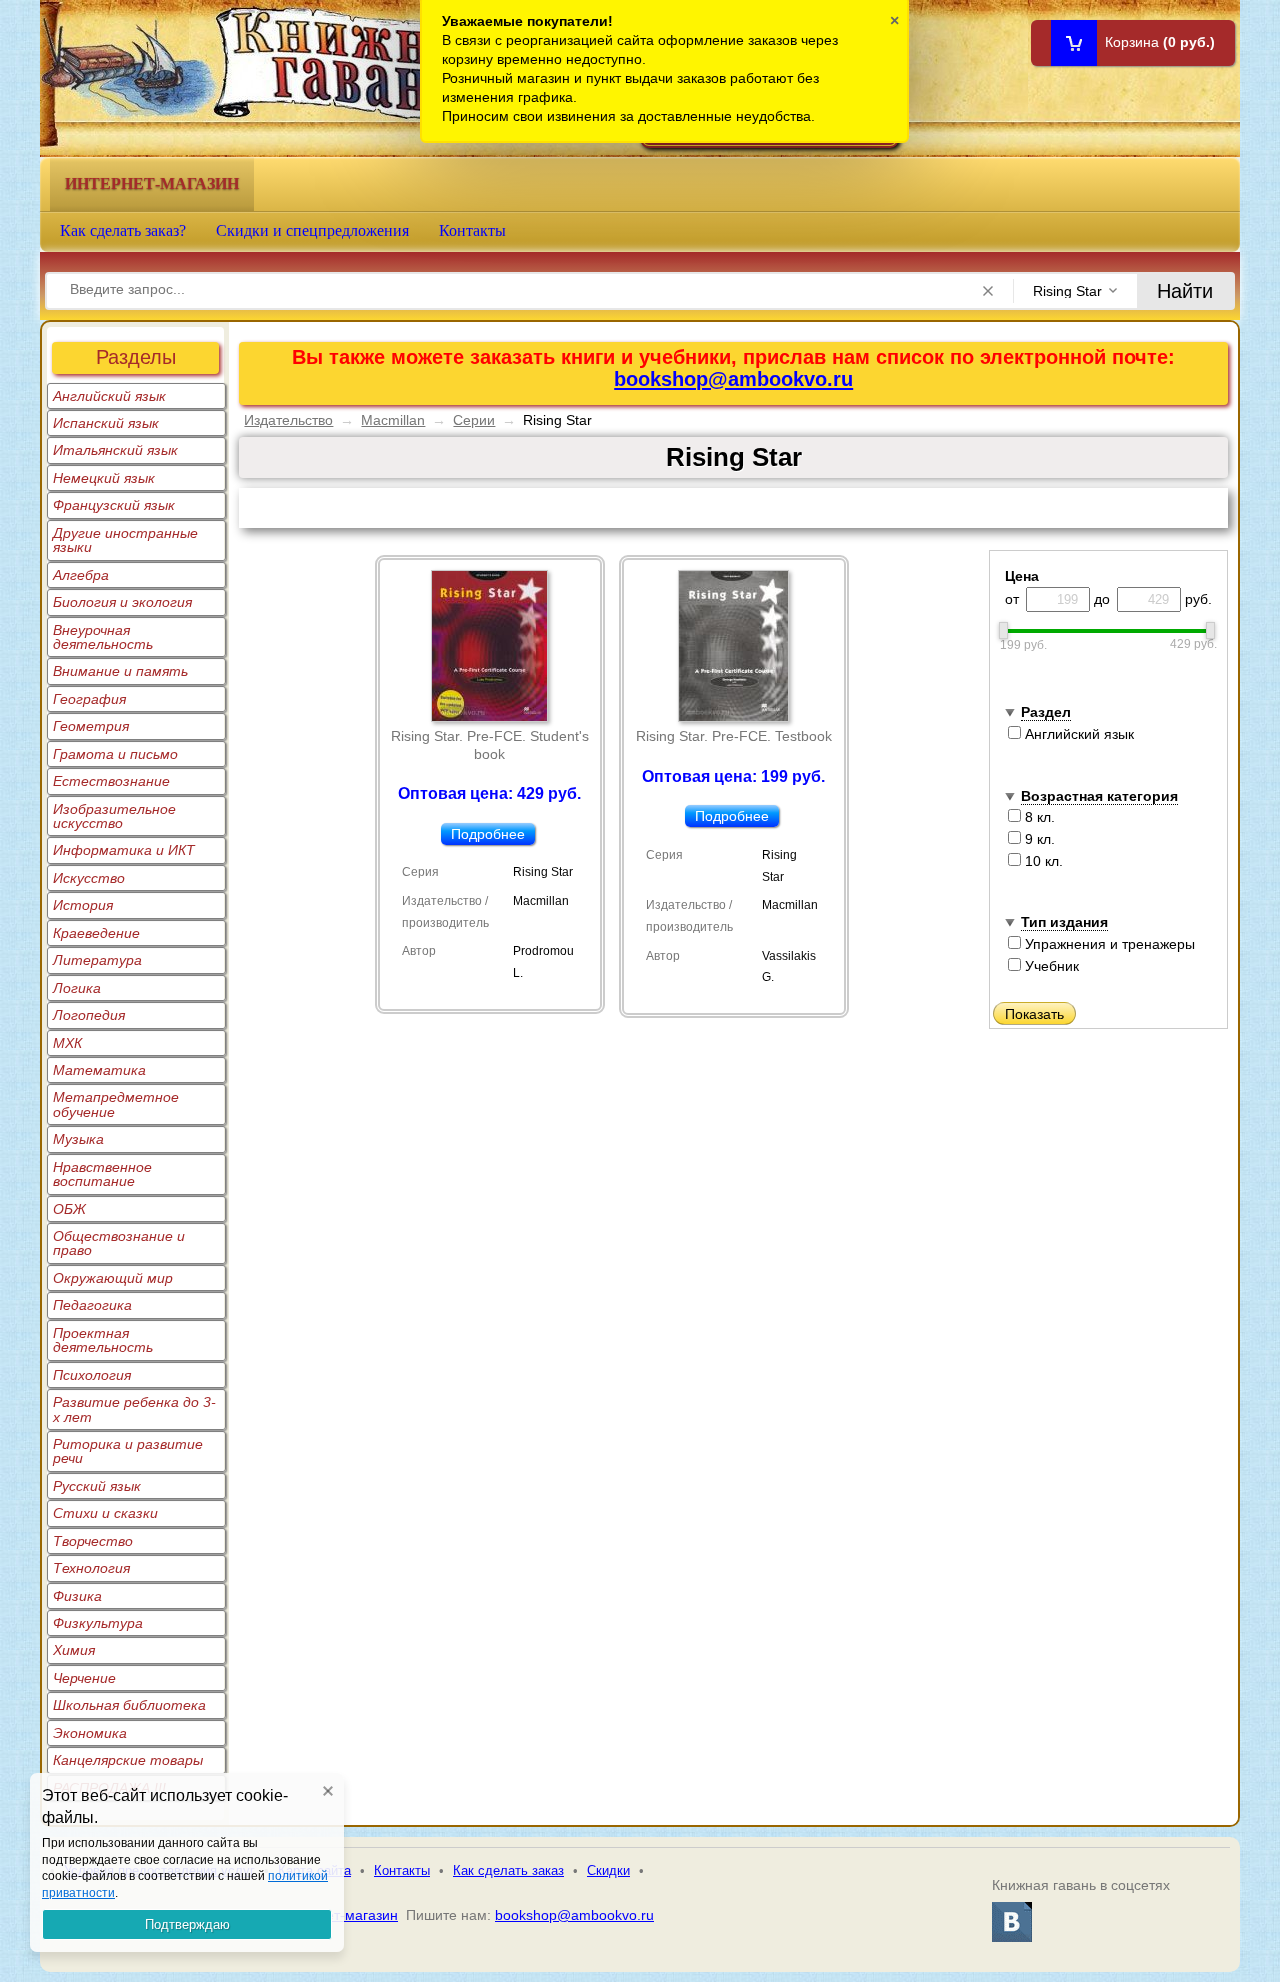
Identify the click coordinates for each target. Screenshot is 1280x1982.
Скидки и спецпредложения (312, 230)
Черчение (84, 1678)
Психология (92, 1375)
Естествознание (111, 781)
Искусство (89, 878)
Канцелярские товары (128, 1760)
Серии (474, 420)
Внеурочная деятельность (103, 637)
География (89, 699)
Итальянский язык (115, 450)
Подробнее (488, 834)
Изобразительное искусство (114, 816)
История (83, 905)
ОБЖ (69, 1209)
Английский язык (109, 396)
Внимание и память (120, 671)
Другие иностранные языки (125, 540)
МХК (67, 1043)
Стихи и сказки (105, 1513)
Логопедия (89, 1015)
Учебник (1050, 966)
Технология (91, 1568)
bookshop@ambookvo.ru (733, 379)
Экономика (90, 1733)
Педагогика (92, 1305)
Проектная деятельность (103, 1340)
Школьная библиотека (129, 1705)
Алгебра (81, 575)
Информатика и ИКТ (124, 850)
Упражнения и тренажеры (1108, 944)
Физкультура (98, 1623)
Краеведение (96, 933)
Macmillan (393, 420)
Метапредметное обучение (116, 1104)
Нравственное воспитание (102, 1174)
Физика (77, 1596)
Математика (99, 1070)
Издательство (288, 420)
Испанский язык (106, 423)
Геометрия (91, 726)
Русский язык (97, 1486)
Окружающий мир (113, 1278)
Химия (74, 1650)
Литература (97, 960)
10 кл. (1042, 861)
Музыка (78, 1139)
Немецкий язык (104, 478)
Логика (77, 988)
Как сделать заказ (508, 1870)
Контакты (472, 230)
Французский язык (114, 505)
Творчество (93, 1541)
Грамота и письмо (115, 754)
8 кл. (1038, 817)
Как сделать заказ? (123, 230)
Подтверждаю (187, 1924)
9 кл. (1038, 839)
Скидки (608, 1870)
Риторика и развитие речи (128, 1451)
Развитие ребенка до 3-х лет (134, 1409)
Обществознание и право (119, 1243)
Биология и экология (122, 602)
